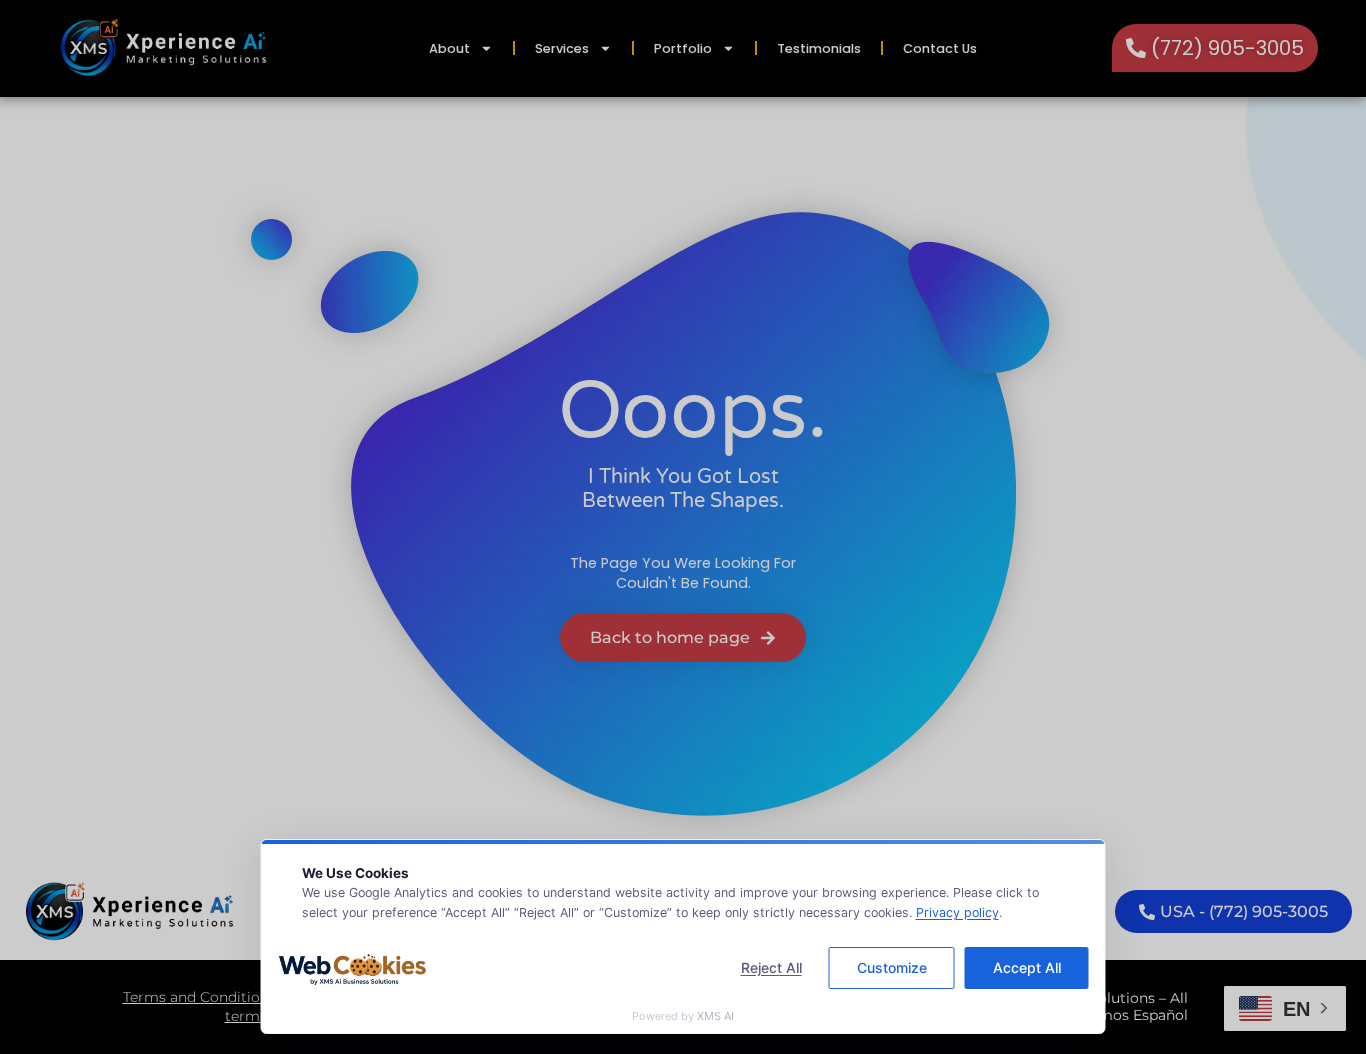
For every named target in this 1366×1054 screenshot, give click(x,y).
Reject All (771, 967)
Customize (892, 967)
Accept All (1027, 967)
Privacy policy (957, 912)
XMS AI (715, 1016)
